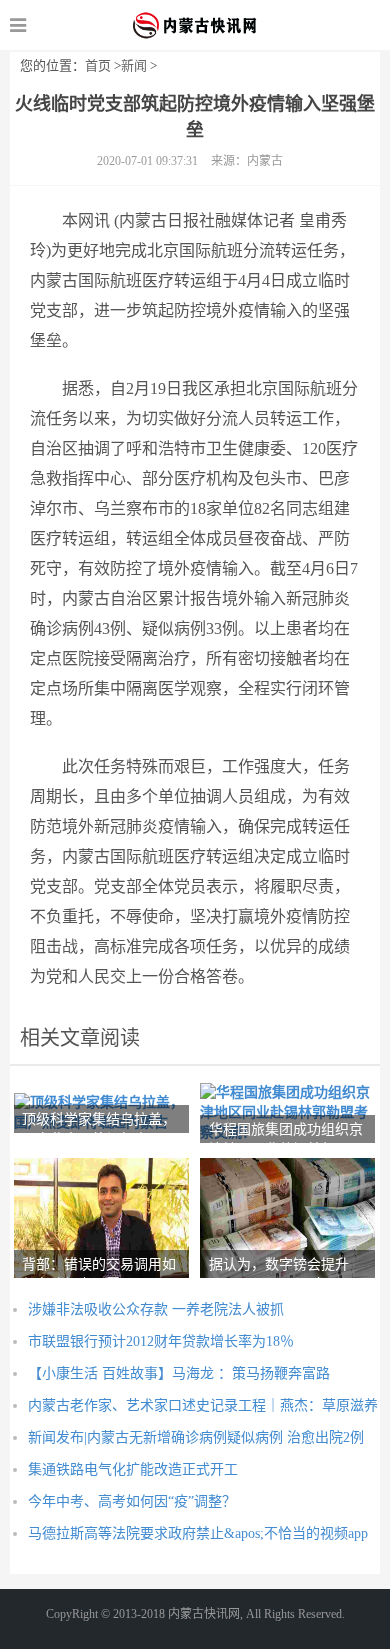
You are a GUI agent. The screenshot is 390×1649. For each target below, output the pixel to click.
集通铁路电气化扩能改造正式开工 (133, 1469)
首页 (98, 65)
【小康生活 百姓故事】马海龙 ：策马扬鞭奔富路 (179, 1373)
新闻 (134, 65)
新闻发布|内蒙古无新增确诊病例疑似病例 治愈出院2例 (196, 1437)
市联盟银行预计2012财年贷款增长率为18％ (161, 1341)
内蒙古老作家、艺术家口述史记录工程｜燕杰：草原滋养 (203, 1405)
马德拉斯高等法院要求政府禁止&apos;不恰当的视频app (198, 1533)
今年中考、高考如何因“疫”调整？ (132, 1501)
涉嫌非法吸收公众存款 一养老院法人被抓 (156, 1309)
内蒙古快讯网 (195, 25)
